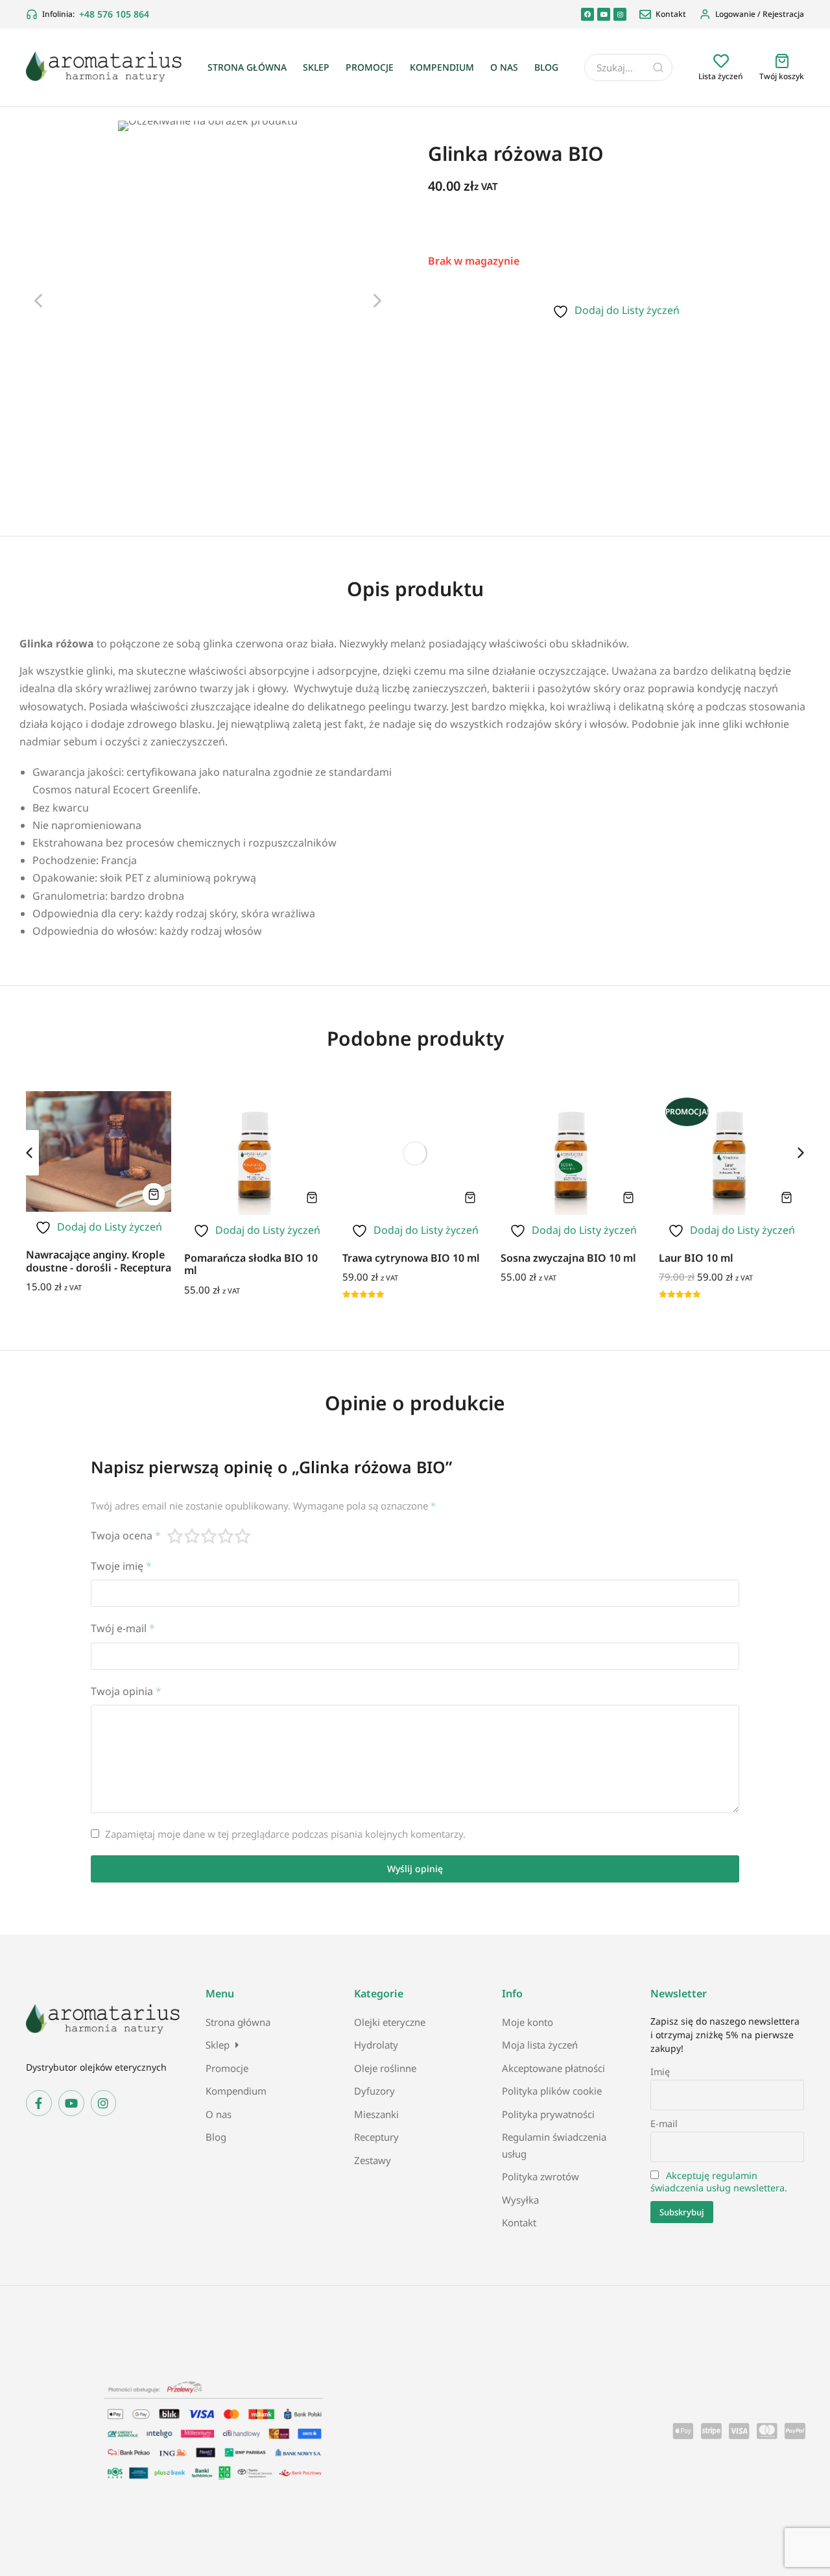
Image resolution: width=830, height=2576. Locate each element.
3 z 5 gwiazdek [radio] (209, 1536)
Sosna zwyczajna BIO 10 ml (568, 1258)
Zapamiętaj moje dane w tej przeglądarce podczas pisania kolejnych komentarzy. (285, 1834)
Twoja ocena (126, 1535)
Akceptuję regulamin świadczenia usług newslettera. (719, 2182)
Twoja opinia (126, 1691)
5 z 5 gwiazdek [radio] (243, 1536)
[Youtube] (604, 14)
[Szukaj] (658, 67)
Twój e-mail (123, 1628)
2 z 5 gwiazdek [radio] (193, 1536)
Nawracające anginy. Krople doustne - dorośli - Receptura (99, 1261)
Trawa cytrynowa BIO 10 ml (411, 1258)
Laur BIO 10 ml (696, 1258)
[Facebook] (587, 14)
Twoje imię (121, 1566)
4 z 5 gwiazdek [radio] (226, 1536)
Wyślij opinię (415, 1869)
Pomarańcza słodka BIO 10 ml (251, 1264)
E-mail (664, 2124)
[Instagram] (620, 14)
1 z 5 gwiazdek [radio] (176, 1536)
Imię (660, 2072)
